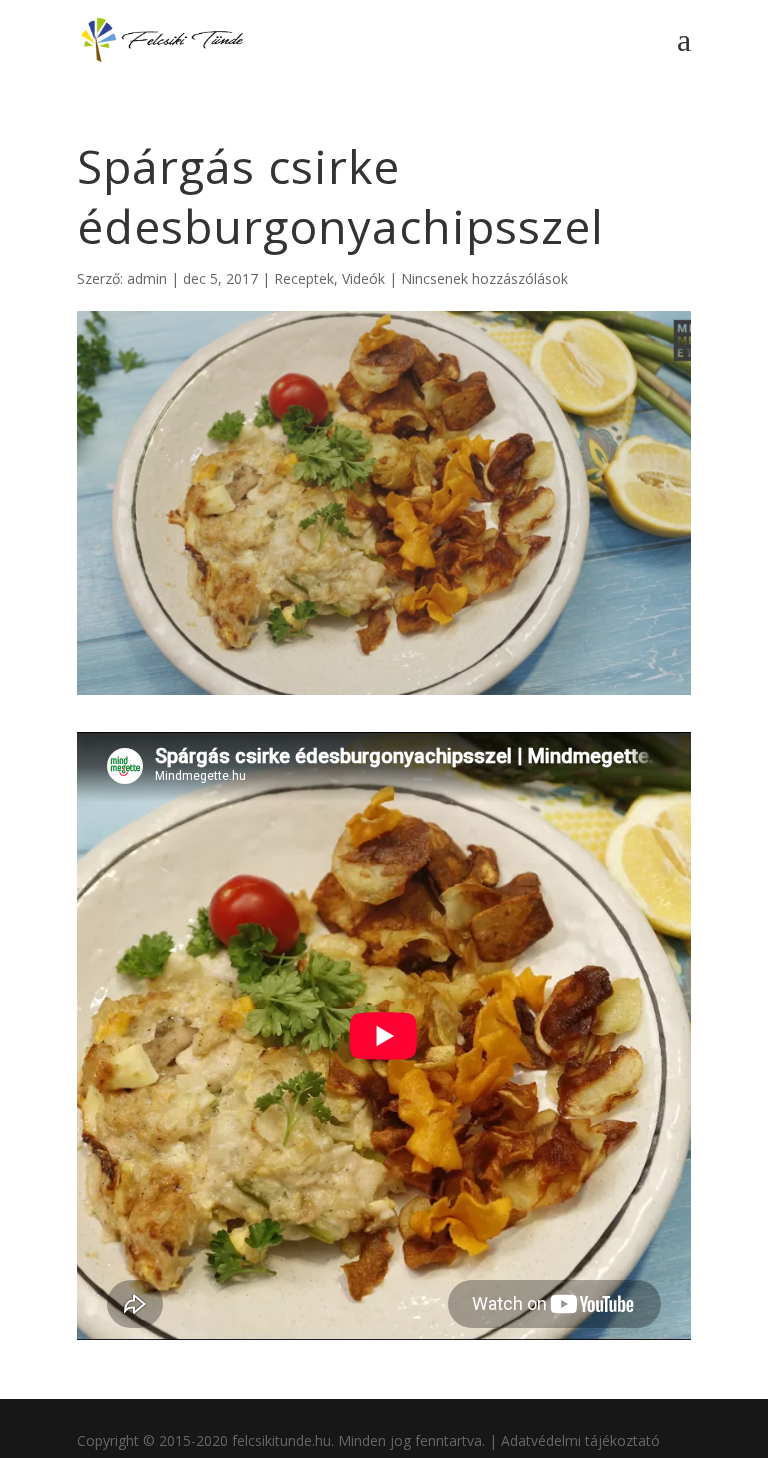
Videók (363, 278)
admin (147, 278)
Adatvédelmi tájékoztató (580, 1440)
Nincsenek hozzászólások (484, 278)
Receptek (304, 278)
